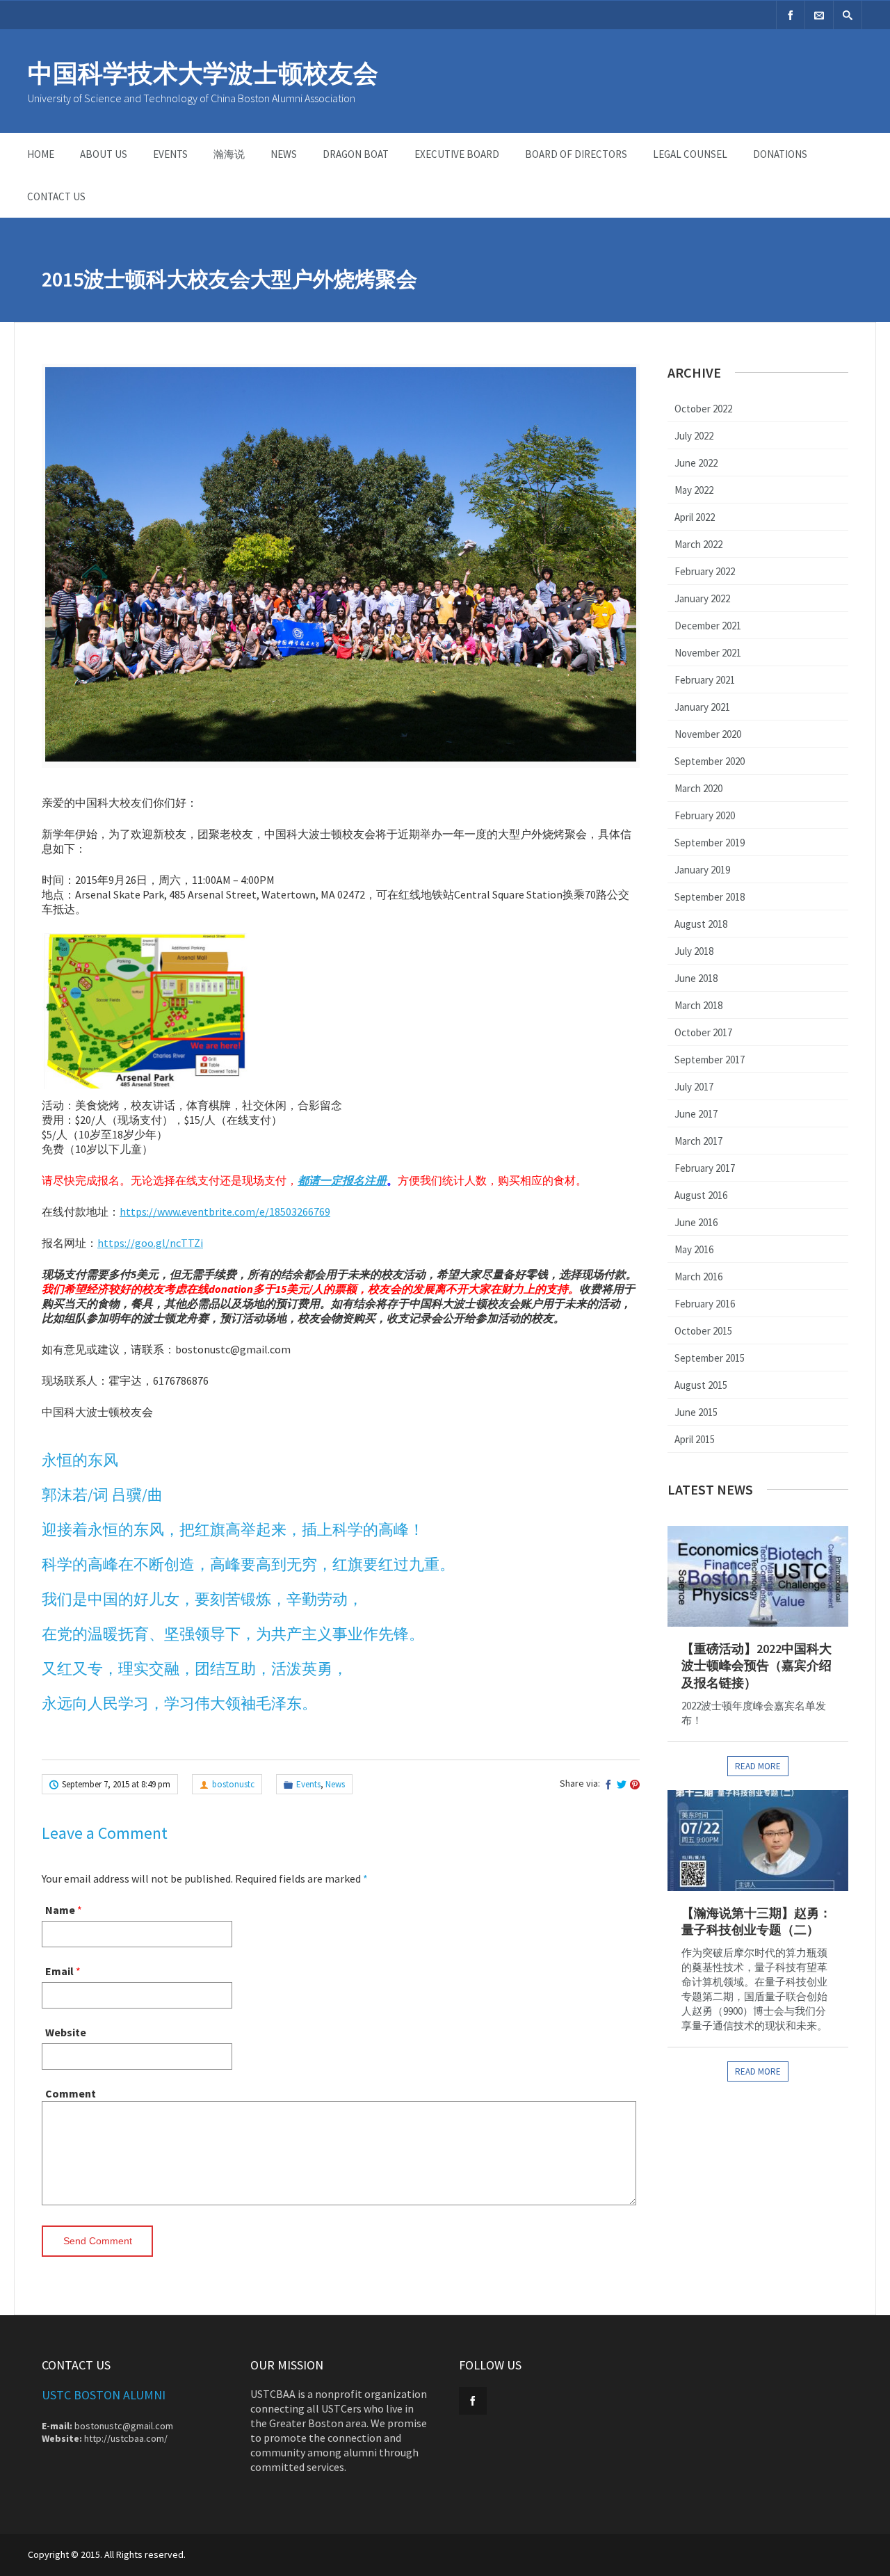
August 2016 (701, 1195)
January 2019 (702, 870)
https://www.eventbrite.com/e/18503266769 (225, 1211)
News (284, 154)
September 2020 (710, 761)
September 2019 (710, 843)
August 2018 (701, 924)
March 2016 (698, 1277)
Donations (780, 154)
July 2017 (694, 1087)
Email (59, 1971)
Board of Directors (576, 154)
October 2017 (703, 1032)
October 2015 (703, 1331)
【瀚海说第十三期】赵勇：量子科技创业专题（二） (756, 1921)
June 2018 (696, 978)
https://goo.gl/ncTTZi (150, 1243)
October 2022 (703, 409)
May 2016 (694, 1249)
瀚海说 (229, 154)
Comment (71, 2093)
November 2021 (708, 653)
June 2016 (696, 1222)
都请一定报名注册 (342, 1180)
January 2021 (702, 707)
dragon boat (356, 154)
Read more (758, 1766)
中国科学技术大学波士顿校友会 (203, 73)
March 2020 (698, 788)
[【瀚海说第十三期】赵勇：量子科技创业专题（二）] (758, 1841)
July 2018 (694, 951)
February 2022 (705, 571)
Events (170, 154)
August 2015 (701, 1385)
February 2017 (705, 1168)
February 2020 (705, 815)
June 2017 (696, 1114)
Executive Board (457, 154)
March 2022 (698, 544)
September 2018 (710, 897)
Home (41, 154)
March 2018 (698, 1005)
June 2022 (696, 463)
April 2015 (695, 1439)
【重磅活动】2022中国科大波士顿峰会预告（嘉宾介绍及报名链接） (756, 1666)
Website (66, 2032)
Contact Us (56, 196)
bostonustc (233, 1784)
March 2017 (698, 1141)
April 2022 (695, 517)
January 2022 (702, 598)
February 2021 (705, 680)
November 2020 (708, 734)
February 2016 (705, 1304)
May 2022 (694, 490)
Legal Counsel (690, 154)
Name (60, 1910)
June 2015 (696, 1412)
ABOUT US (104, 154)
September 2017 (710, 1060)
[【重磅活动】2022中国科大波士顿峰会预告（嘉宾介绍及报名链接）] (758, 1576)
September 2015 (710, 1358)
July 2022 (694, 436)
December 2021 (708, 626)
